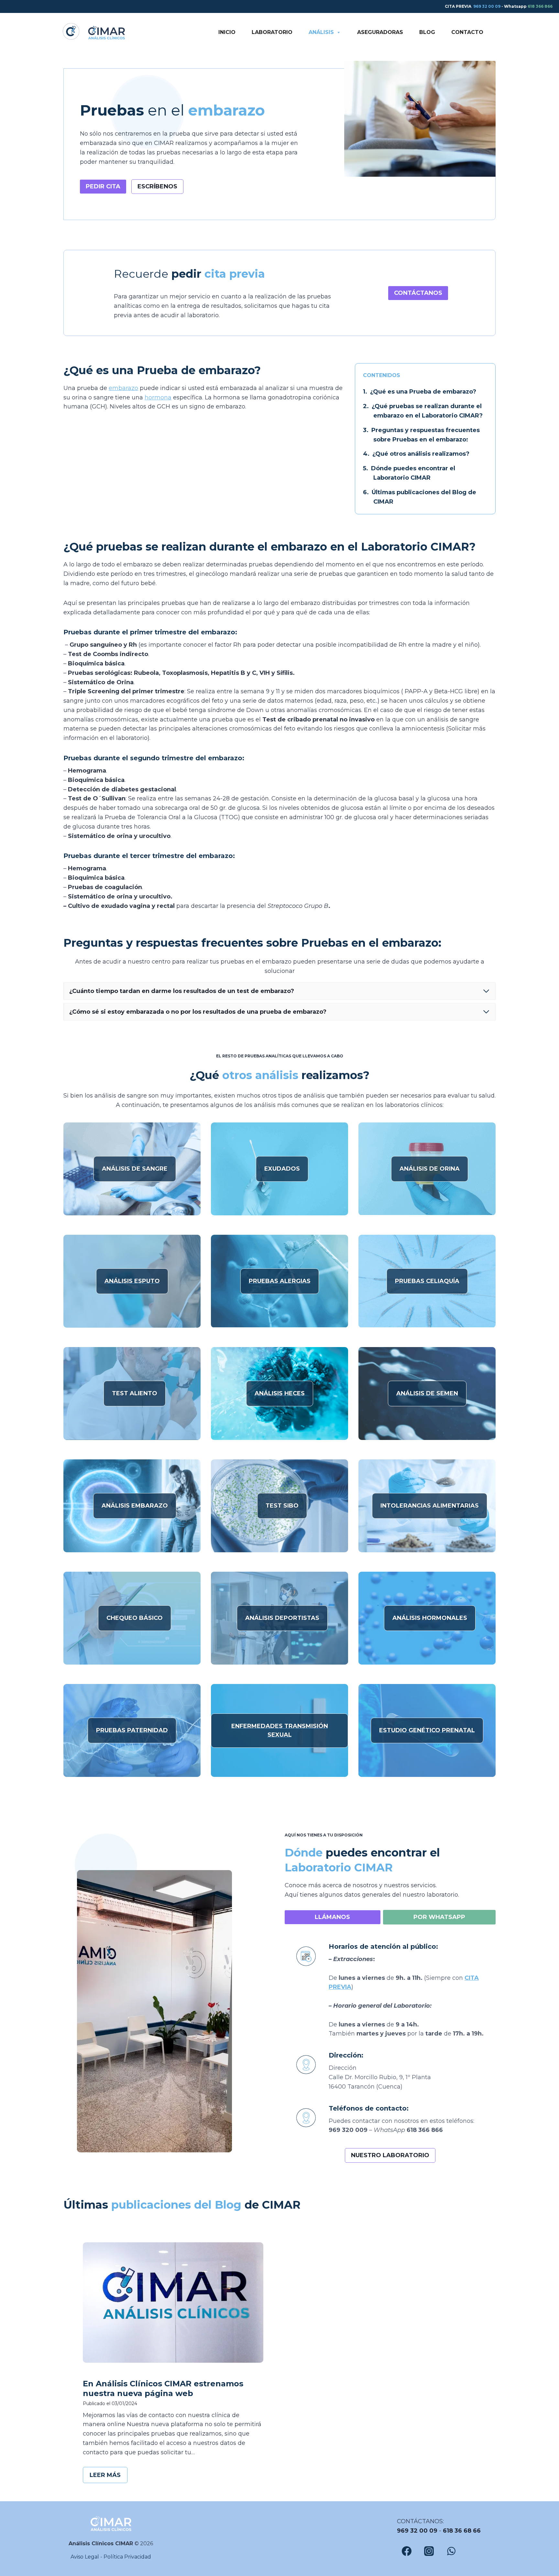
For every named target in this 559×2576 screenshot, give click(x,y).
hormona (158, 397)
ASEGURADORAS (380, 32)
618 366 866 (540, 6)
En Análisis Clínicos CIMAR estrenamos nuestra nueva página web (163, 2388)
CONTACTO (467, 32)
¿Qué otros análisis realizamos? (421, 454)
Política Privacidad (127, 2557)
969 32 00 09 (487, 6)
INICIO (227, 32)
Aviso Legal (85, 2557)
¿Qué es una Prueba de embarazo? (423, 392)
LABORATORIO (272, 32)
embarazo (123, 388)
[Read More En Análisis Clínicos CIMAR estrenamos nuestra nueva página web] (173, 2303)
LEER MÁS (108, 2477)
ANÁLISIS (321, 32)
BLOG (427, 32)
